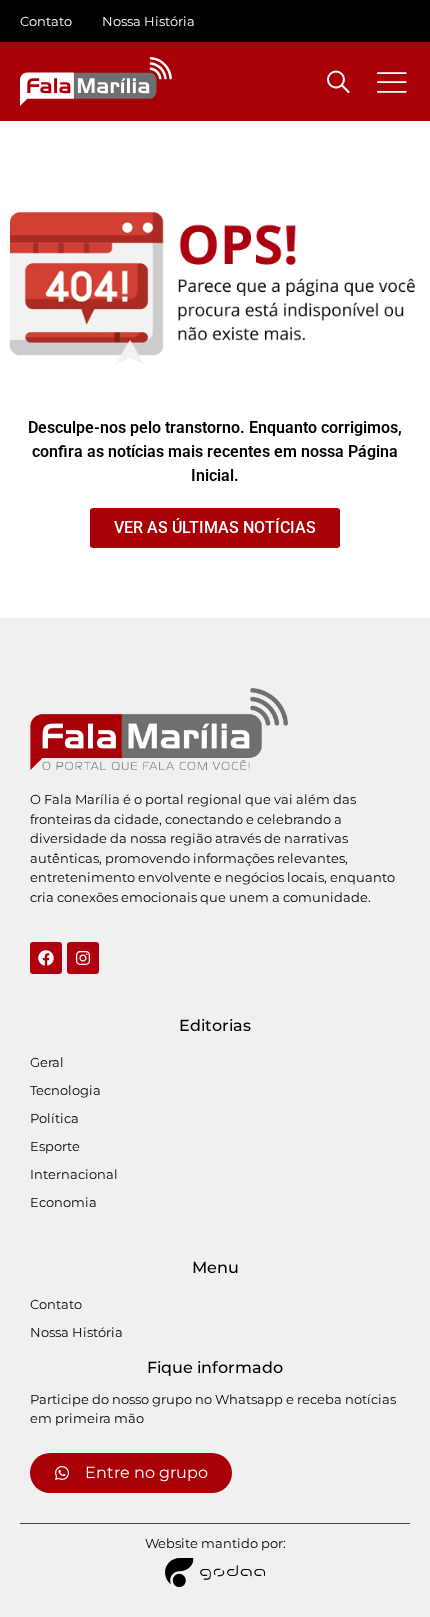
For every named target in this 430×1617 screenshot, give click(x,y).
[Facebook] (46, 958)
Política (54, 1118)
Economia (63, 1202)
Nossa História (148, 21)
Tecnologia (65, 1090)
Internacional (74, 1174)
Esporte (55, 1146)
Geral (47, 1062)
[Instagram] (83, 958)
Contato (46, 21)
